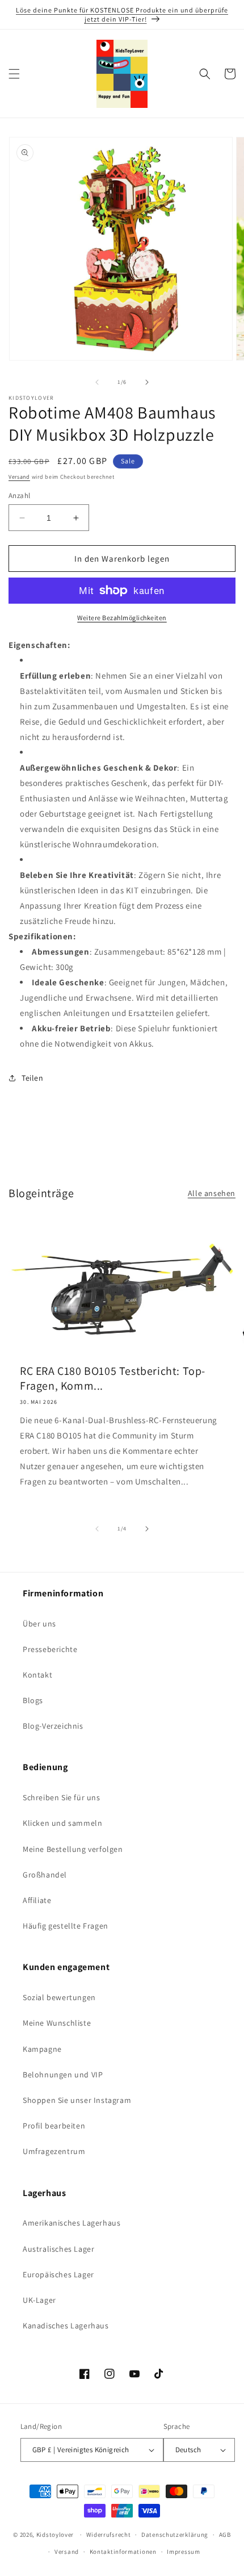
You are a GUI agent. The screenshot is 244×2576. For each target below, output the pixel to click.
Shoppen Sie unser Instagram (77, 2100)
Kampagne (42, 2049)
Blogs (33, 1700)
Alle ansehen (212, 1193)
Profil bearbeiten (54, 2126)
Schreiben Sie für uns (62, 1797)
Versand (19, 477)
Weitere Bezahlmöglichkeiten (122, 618)
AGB (225, 2535)
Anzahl (19, 495)
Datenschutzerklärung (175, 2535)
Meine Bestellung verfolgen (73, 1849)
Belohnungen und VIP (63, 2075)
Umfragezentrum (54, 2151)
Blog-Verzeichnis (53, 1726)
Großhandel (45, 1875)
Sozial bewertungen (59, 1997)
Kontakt (37, 1675)
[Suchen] (205, 74)
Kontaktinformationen (123, 2552)
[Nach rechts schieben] (147, 382)
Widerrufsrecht (109, 2535)
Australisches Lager (58, 2249)
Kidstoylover (55, 2535)
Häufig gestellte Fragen (66, 1926)
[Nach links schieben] (97, 382)
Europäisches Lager (58, 2274)
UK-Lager (39, 2300)
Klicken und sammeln (62, 1823)
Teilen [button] (33, 1078)
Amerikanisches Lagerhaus (71, 2223)
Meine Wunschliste (57, 2023)
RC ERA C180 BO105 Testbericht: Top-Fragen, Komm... (113, 1378)
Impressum (183, 2552)
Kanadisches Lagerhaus (66, 2326)
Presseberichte (50, 1649)
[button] (14, 74)
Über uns (39, 1624)
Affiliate (37, 1900)
